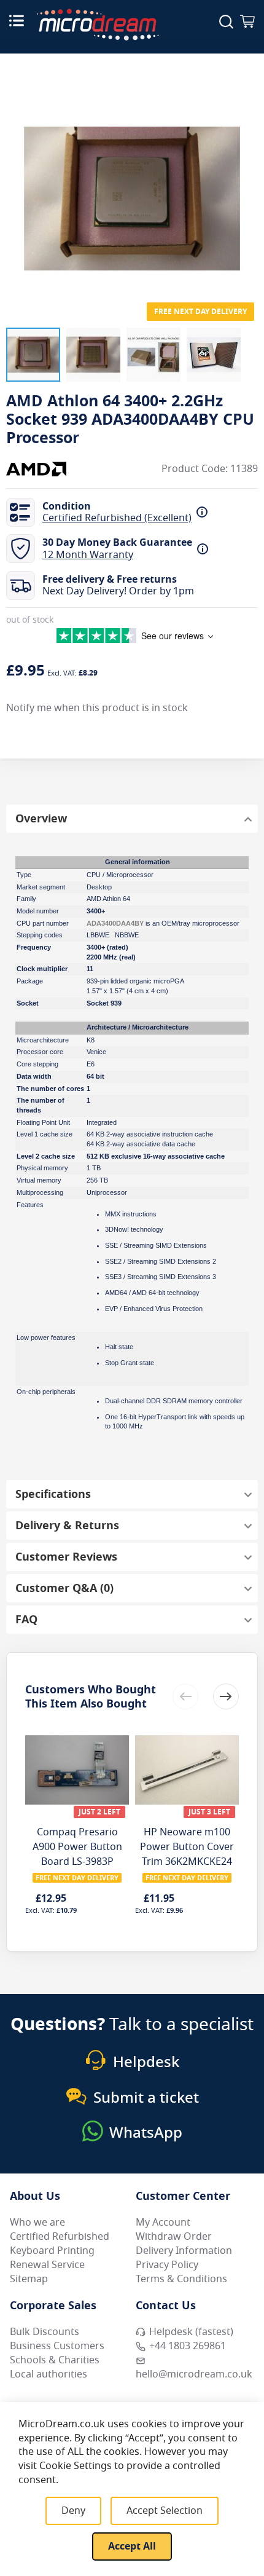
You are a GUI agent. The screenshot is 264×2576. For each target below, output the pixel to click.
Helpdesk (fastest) (191, 2332)
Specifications (53, 1494)
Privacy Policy (167, 2265)
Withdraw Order (174, 2237)
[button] (33, 355)
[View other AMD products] (43, 469)
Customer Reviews (66, 1557)
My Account (163, 2223)
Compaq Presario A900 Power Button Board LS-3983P (77, 1847)
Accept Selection (165, 2511)
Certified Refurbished (60, 2237)
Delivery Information (184, 2251)
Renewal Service (47, 2265)
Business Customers (57, 2346)
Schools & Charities (55, 2360)
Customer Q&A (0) (64, 1588)
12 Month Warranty (88, 555)
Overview (41, 819)
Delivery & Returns (67, 1526)
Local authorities (49, 2374)
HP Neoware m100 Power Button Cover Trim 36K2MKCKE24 (187, 1847)
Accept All (132, 2546)
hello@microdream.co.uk (194, 2374)
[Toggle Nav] (17, 20)
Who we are (37, 2223)
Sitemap (29, 2279)
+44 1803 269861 (188, 2346)
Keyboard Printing (52, 2251)
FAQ (26, 1620)
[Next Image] (246, 174)
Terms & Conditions (181, 2279)
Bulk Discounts (45, 2332)
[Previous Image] (18, 174)
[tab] (132, 819)
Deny (73, 2511)
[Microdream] (98, 25)
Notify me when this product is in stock (97, 708)
